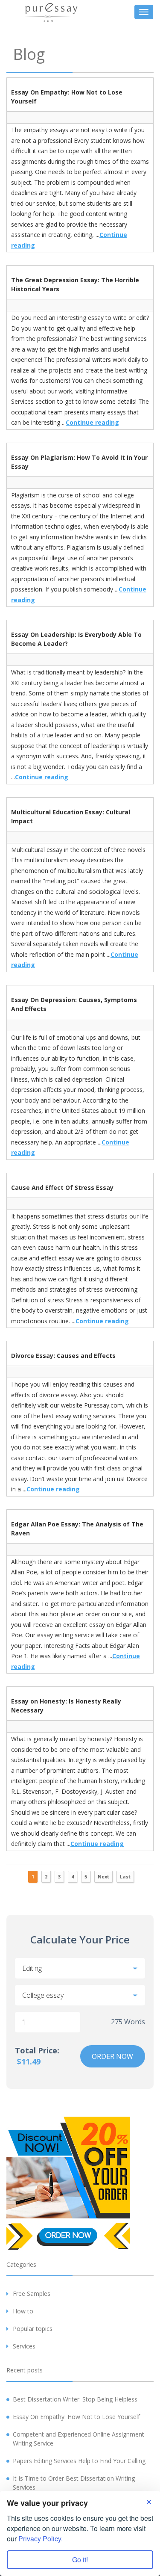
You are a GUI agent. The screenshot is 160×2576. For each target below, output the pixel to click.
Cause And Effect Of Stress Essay (62, 1187)
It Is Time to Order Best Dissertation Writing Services (74, 2483)
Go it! (80, 2560)
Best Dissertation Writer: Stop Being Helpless (75, 2399)
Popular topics (33, 2329)
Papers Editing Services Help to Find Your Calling (79, 2461)
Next (103, 1877)
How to (23, 2311)
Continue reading (92, 422)
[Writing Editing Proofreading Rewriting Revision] (80, 1968)
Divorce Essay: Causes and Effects (63, 1356)
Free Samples (32, 2294)
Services (24, 2346)
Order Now (112, 2056)
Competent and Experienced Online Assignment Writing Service (79, 2439)
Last (125, 1877)
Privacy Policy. (41, 2539)
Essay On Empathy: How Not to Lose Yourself (76, 2417)
